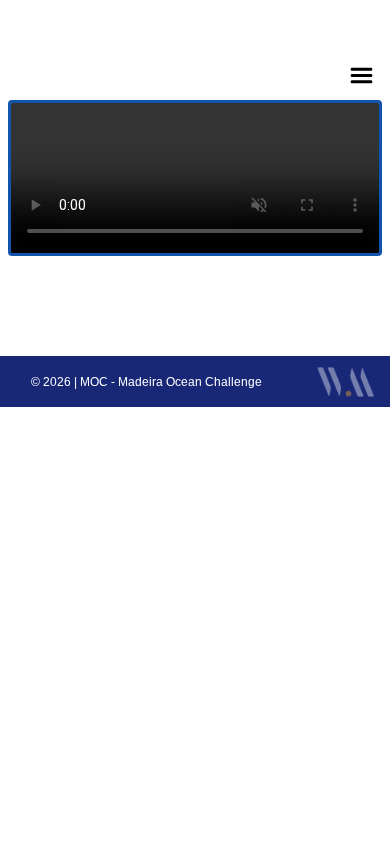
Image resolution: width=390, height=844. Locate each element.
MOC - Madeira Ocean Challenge (171, 382)
